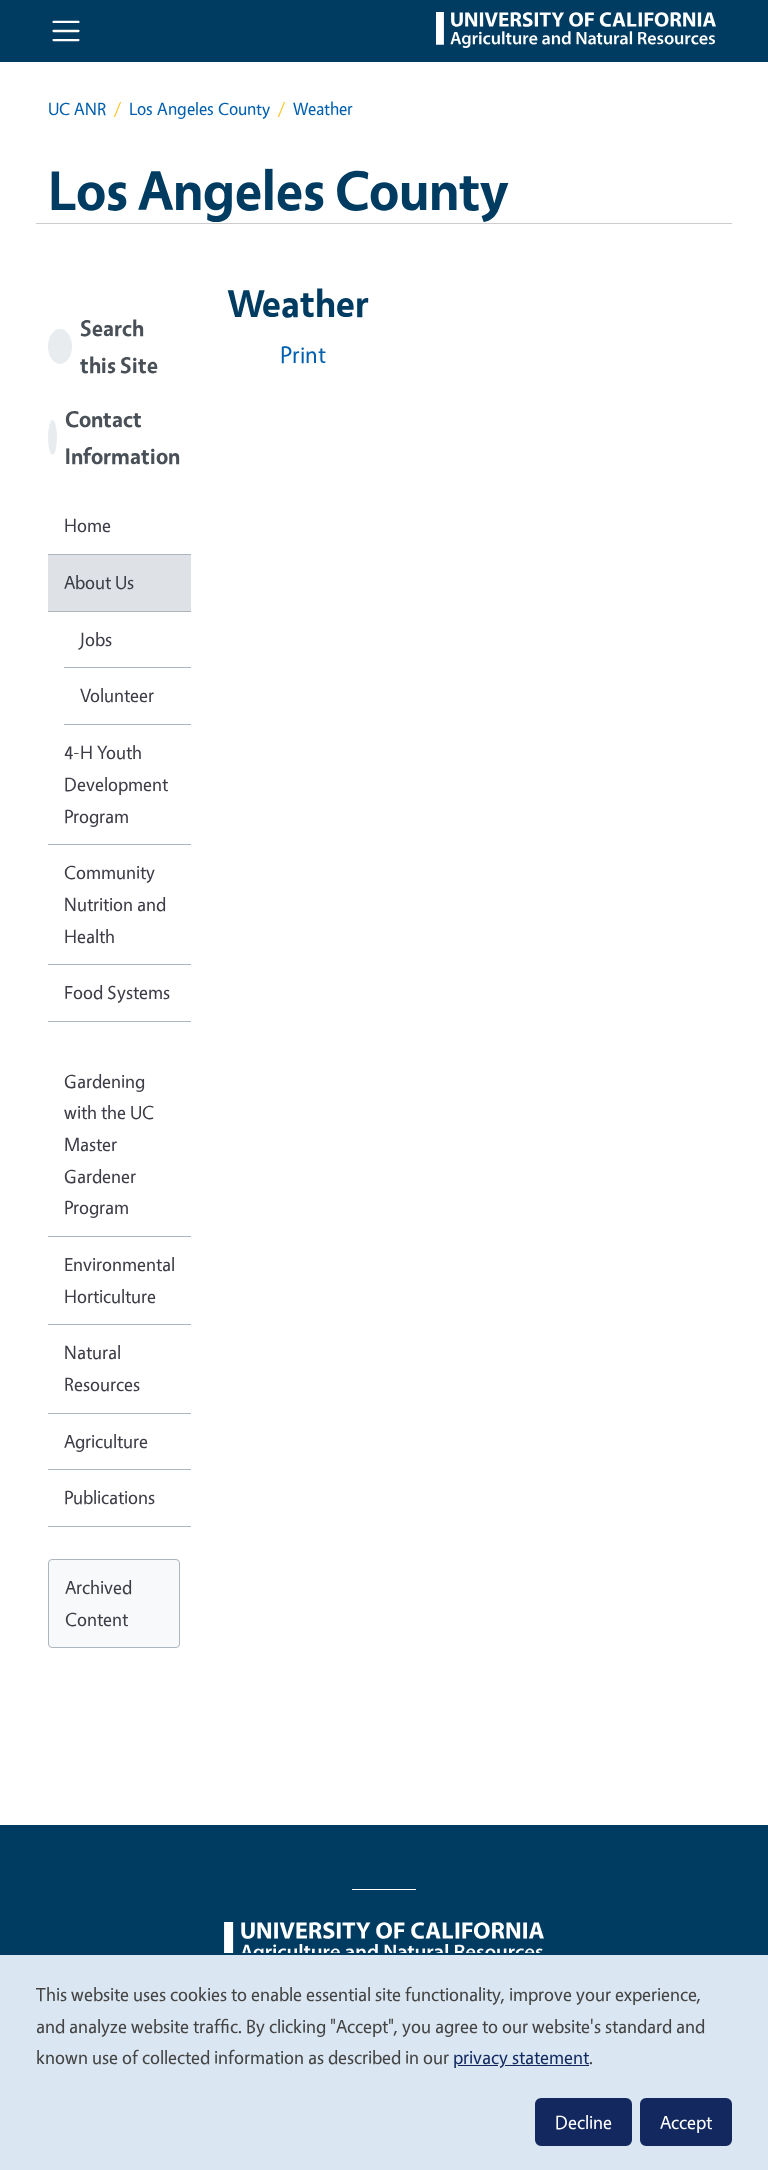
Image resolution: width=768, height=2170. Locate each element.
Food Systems (117, 992)
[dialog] (384, 2061)
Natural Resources (102, 1368)
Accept (686, 2122)
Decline (583, 2122)
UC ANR (77, 108)
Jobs (96, 639)
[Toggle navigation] (66, 31)
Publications (109, 1497)
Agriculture (106, 1441)
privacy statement (521, 2057)
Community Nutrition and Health (115, 903)
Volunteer (117, 695)
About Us (99, 582)
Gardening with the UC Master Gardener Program (109, 1144)
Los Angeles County (199, 108)
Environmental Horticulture (119, 1280)
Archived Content (98, 1603)
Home (87, 525)
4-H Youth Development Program (116, 783)
